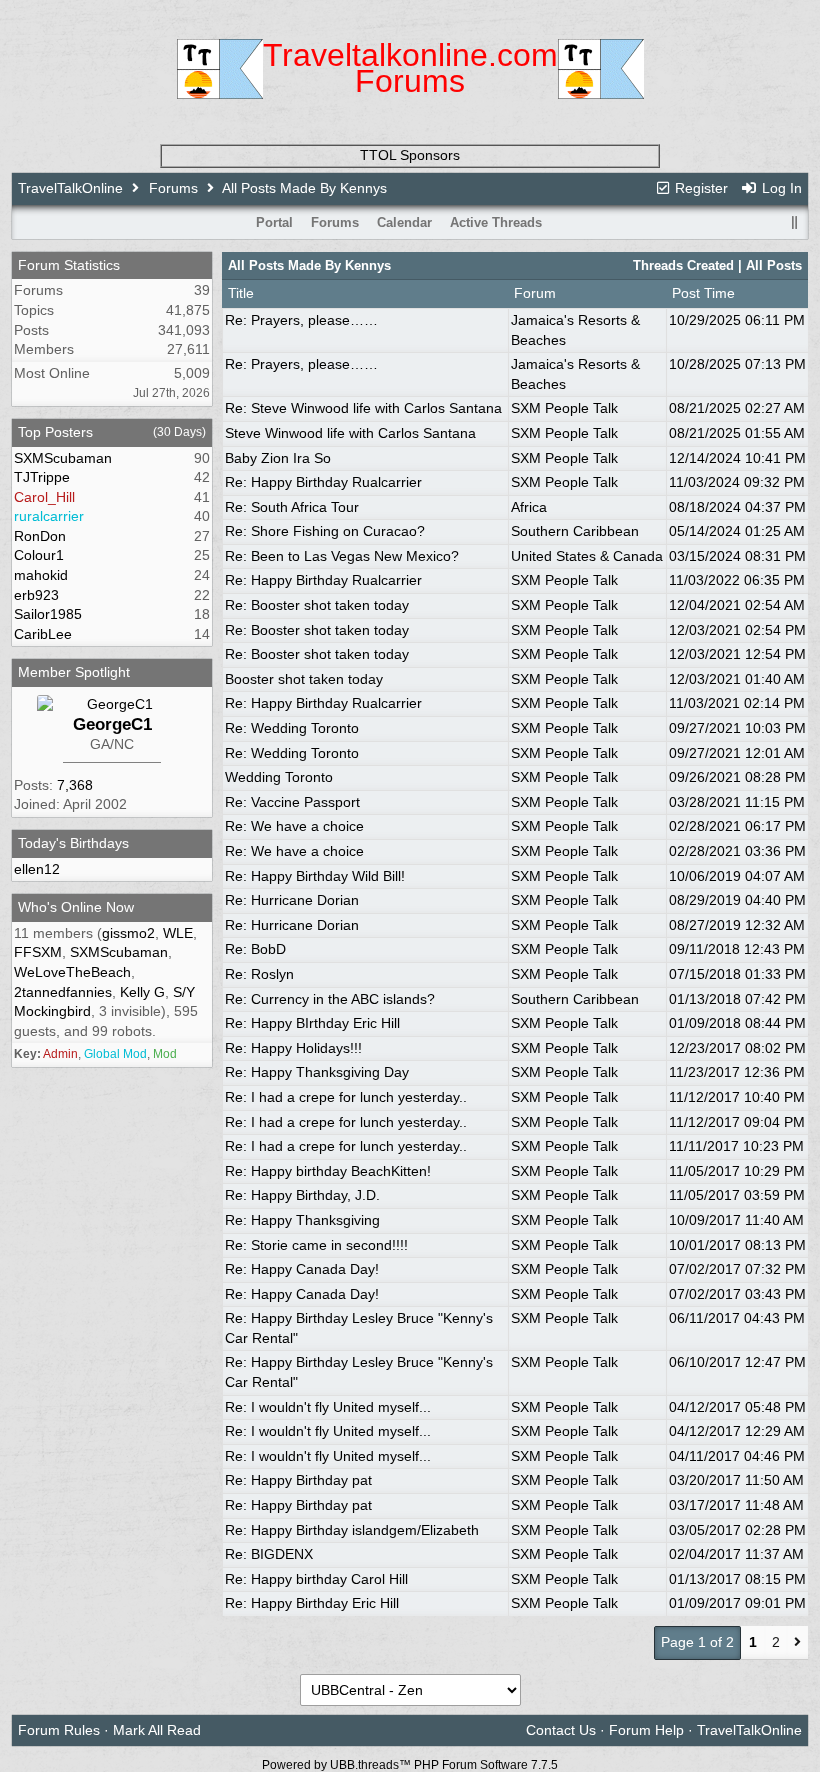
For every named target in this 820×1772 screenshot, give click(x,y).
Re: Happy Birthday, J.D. (302, 1195)
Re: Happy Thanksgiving (302, 1220)
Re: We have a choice (294, 826)
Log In (780, 188)
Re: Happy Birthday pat (298, 1480)
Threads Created (683, 265)
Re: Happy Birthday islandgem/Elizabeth (352, 1530)
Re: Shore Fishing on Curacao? (325, 531)
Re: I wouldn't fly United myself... (328, 1407)
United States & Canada (587, 556)
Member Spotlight (74, 672)
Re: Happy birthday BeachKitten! (328, 1171)
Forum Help (646, 1730)
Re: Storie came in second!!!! (316, 1245)
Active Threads (496, 222)
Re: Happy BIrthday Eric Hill (312, 1023)
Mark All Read (157, 1730)
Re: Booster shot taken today (317, 605)
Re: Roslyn (259, 974)
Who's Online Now (76, 907)
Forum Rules (59, 1730)
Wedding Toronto (279, 777)
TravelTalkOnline (70, 188)
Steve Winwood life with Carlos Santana (350, 433)
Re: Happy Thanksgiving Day (317, 1072)
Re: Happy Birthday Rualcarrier (323, 482)
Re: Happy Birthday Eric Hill (312, 1603)
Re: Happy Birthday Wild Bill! (315, 876)
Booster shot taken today (304, 679)
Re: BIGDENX (269, 1554)
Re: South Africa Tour (292, 507)
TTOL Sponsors (410, 155)
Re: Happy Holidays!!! (293, 1048)
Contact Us (561, 1730)
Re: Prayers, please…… (301, 320)
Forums (173, 188)
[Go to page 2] (797, 1643)
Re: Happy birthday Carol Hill (316, 1579)
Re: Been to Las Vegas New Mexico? (342, 556)
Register (699, 188)
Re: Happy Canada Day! (302, 1269)
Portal (274, 222)
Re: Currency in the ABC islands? (330, 999)
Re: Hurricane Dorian (292, 900)
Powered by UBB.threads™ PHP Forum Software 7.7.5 (410, 1765)
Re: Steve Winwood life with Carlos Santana (363, 408)
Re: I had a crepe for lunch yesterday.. (346, 1097)
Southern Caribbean (575, 531)
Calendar (404, 222)
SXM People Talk (564, 408)
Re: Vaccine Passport (292, 802)
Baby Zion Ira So (278, 458)
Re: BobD (255, 949)
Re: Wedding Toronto (292, 728)
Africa (529, 507)
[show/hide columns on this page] (795, 222)
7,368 (75, 785)
